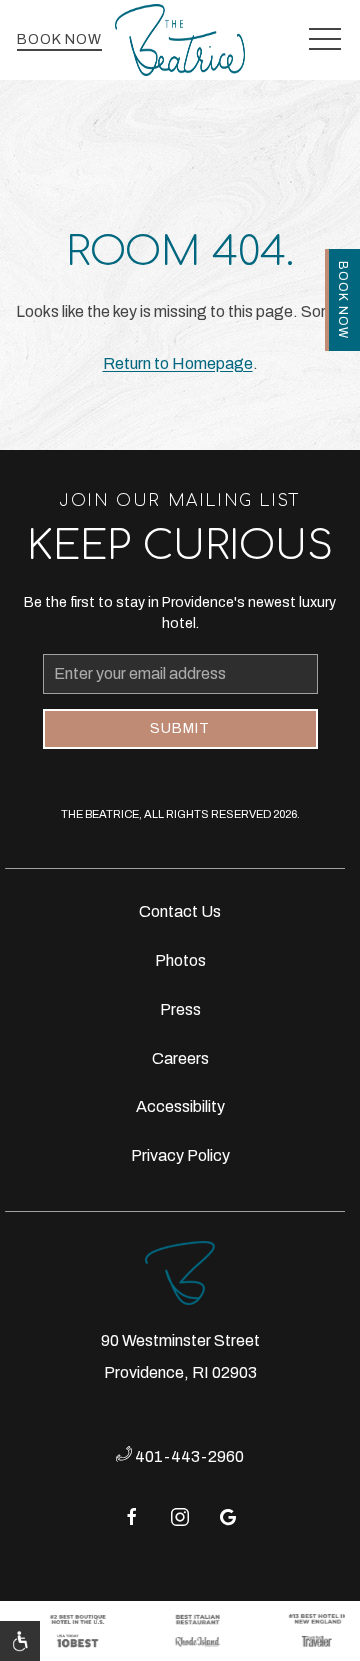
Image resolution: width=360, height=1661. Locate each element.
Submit (180, 728)
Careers (180, 1058)
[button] (325, 40)
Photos (180, 960)
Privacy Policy (180, 1155)
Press (180, 1009)
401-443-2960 (188, 1456)
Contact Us (180, 911)
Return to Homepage (178, 363)
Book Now (59, 39)
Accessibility (180, 1106)
